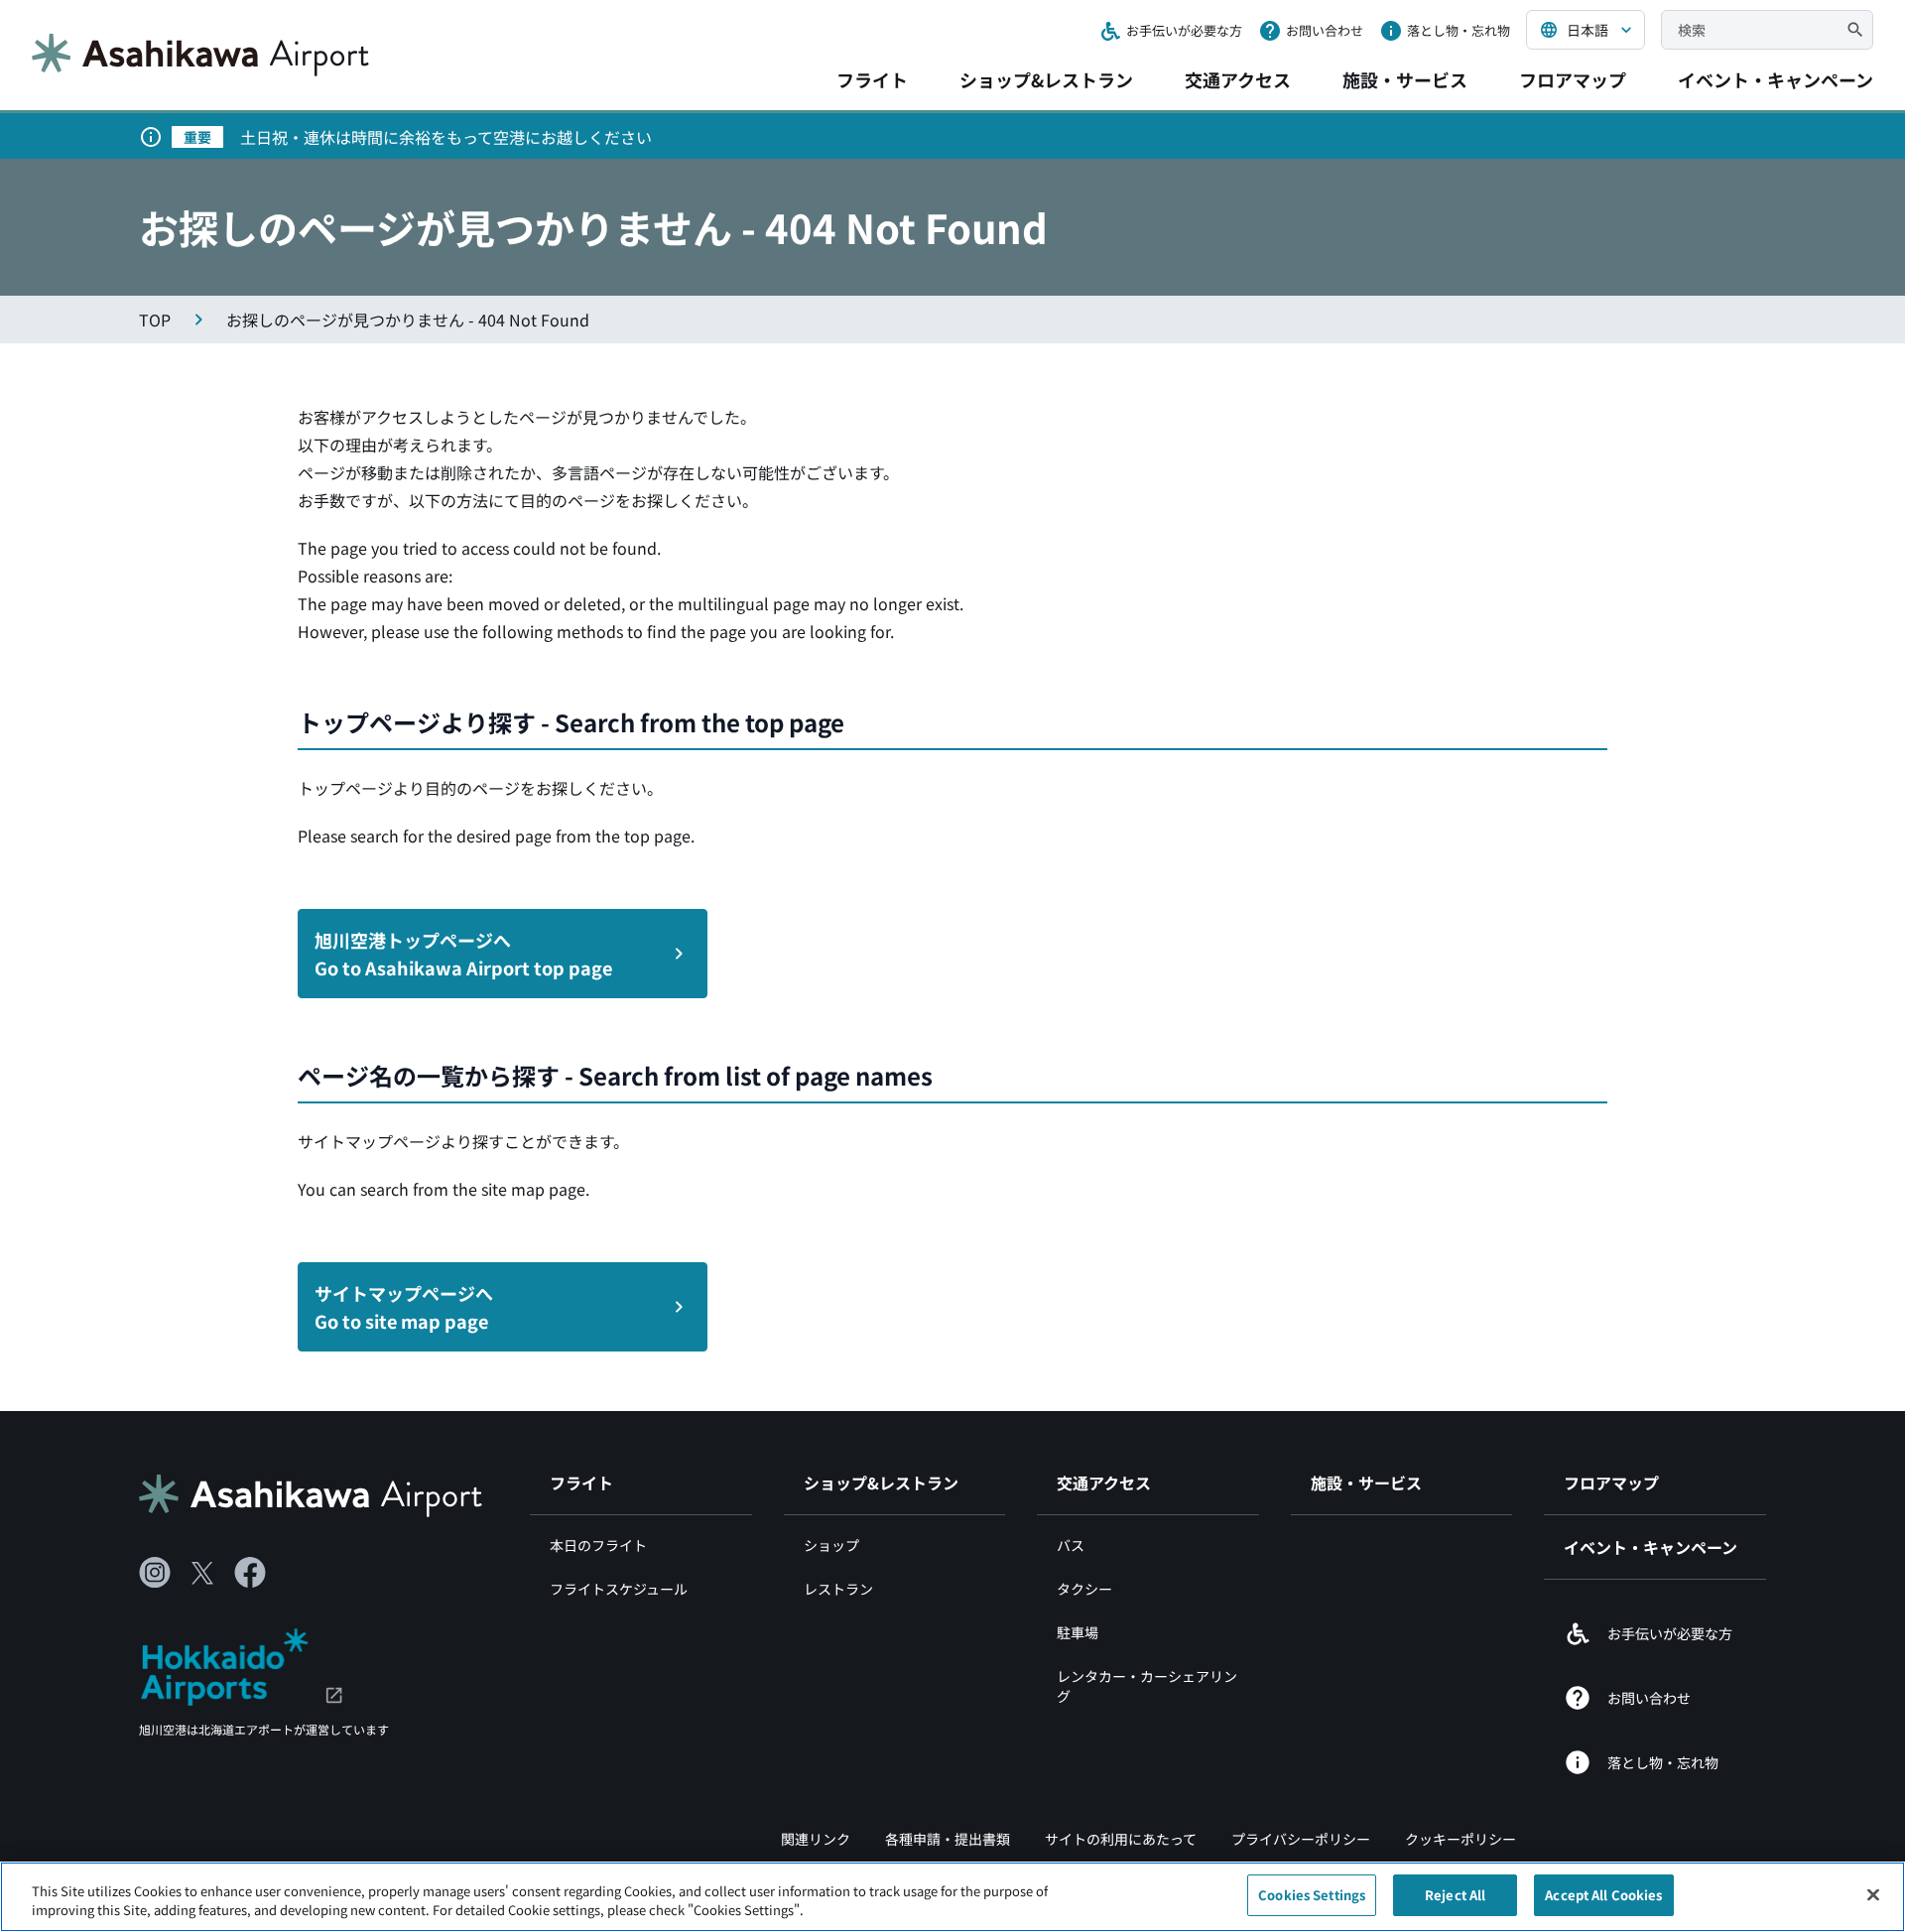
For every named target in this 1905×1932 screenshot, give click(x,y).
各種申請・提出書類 (948, 1839)
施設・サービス (1405, 79)
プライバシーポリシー (1301, 1839)
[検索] (1855, 30)
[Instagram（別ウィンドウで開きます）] (155, 1573)
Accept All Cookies (1603, 1895)
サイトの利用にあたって (1121, 1839)
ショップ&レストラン (1046, 79)
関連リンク (816, 1839)
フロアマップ (1573, 79)
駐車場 (1078, 1632)
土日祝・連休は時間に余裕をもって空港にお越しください (446, 137)
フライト (872, 79)
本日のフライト (598, 1545)
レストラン (838, 1589)
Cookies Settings (1312, 1895)
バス (1071, 1545)
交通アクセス (1238, 79)
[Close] (1873, 1894)
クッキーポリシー (1460, 1839)
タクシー (1084, 1589)
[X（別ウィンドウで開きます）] (202, 1573)
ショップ (831, 1545)
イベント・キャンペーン (1776, 79)
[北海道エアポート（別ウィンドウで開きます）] (242, 1664)
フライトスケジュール (619, 1589)
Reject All (1455, 1895)
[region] (952, 1897)
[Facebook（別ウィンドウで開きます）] (250, 1573)
